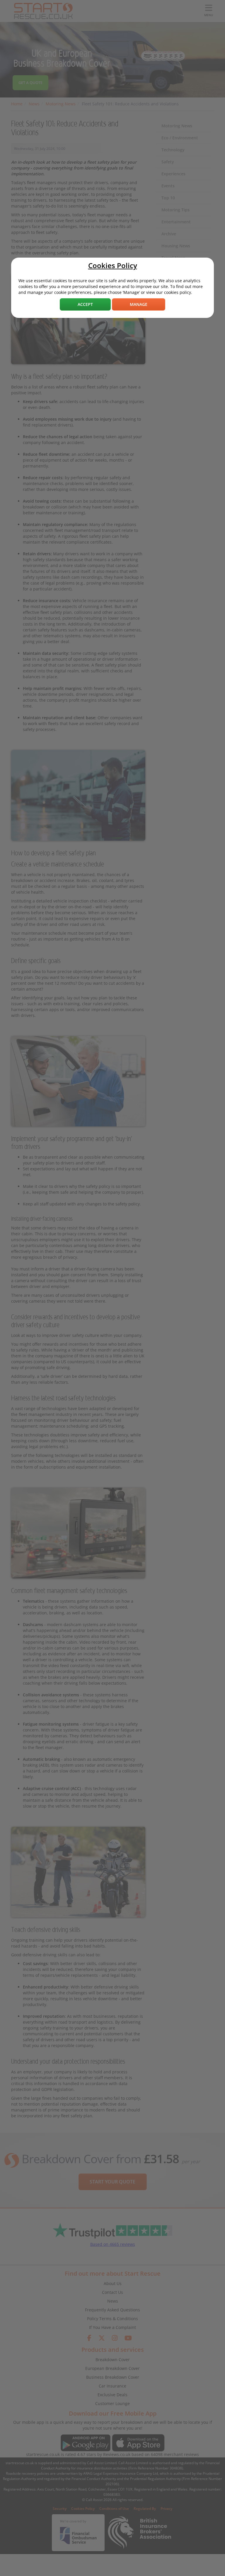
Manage (139, 304)
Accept (85, 304)
